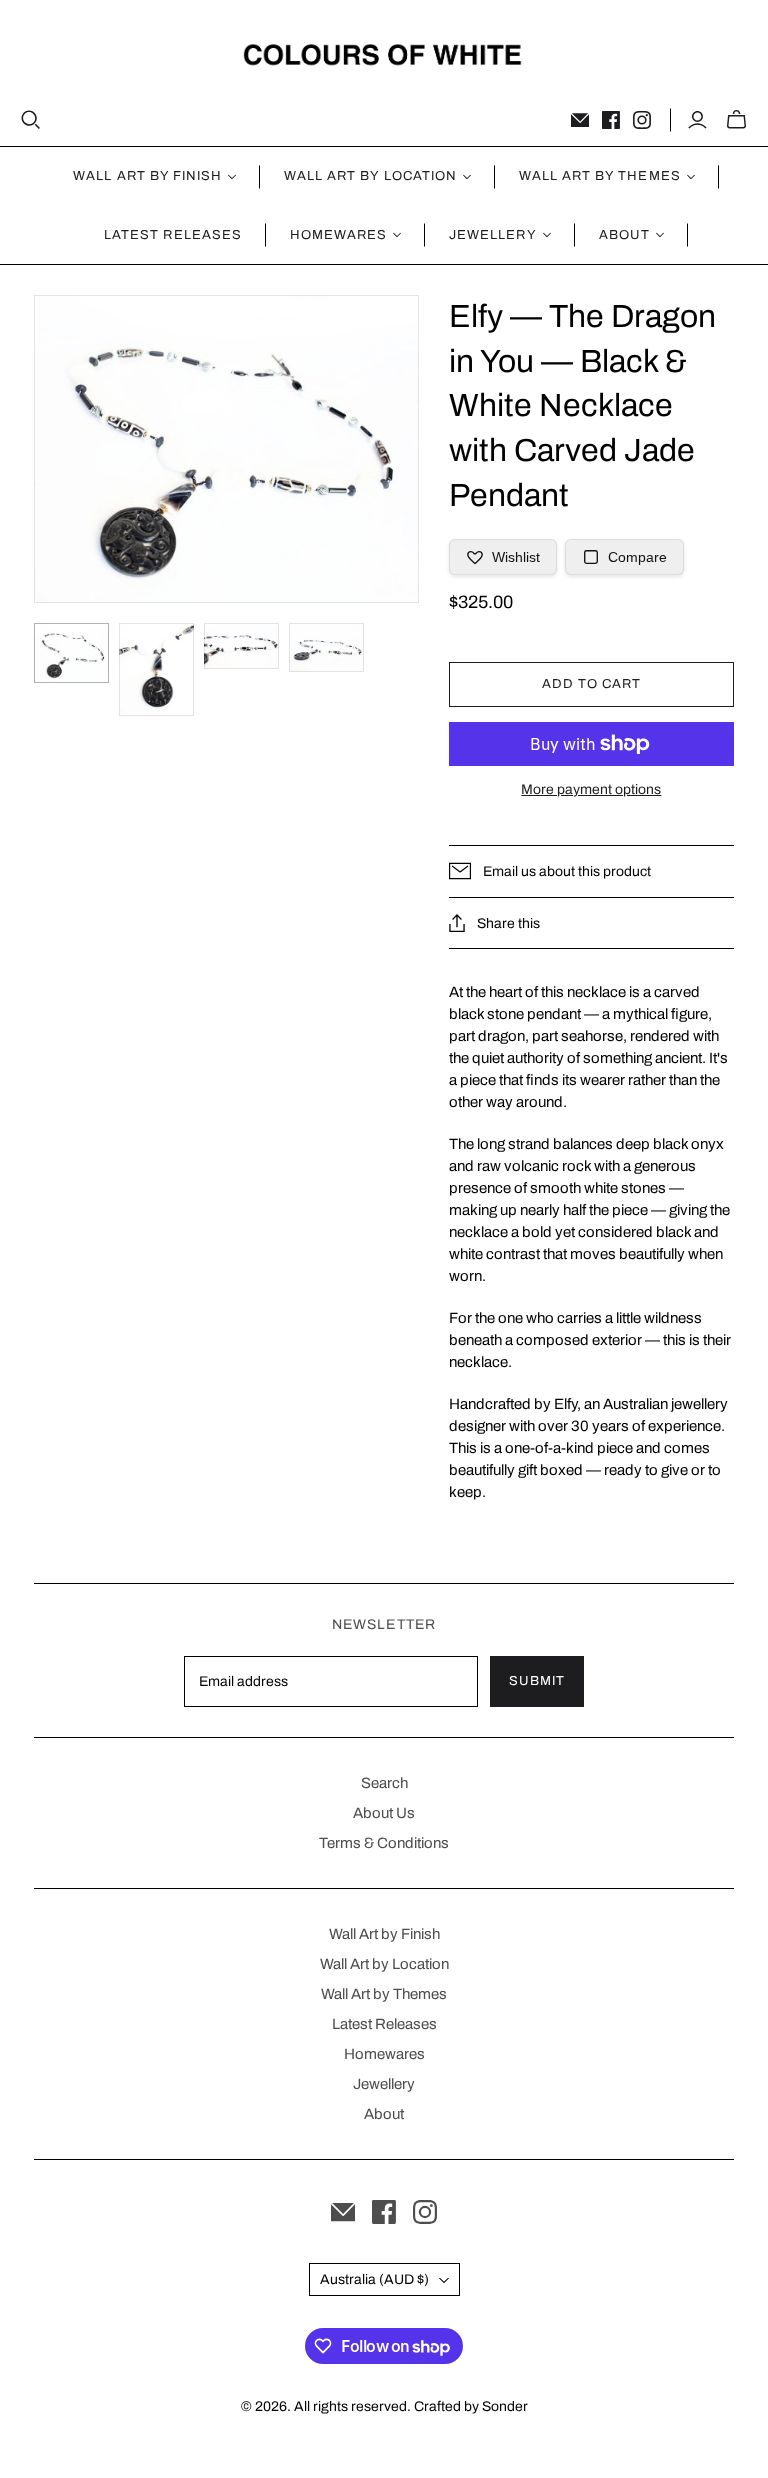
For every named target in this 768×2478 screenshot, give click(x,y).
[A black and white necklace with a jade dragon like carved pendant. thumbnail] (71, 653)
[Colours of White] (384, 54)
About (384, 2114)
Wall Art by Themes (384, 1994)
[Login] (697, 120)
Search (384, 1783)
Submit (537, 1681)
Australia (374, 2279)
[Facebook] (611, 120)
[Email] (580, 120)
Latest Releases (173, 235)
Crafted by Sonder (471, 2406)
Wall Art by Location (384, 1964)
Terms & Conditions (384, 1843)
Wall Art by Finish (384, 1934)
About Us (384, 1813)
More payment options (591, 789)
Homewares (384, 2054)
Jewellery (384, 2084)
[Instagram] (642, 120)
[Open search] (31, 120)
